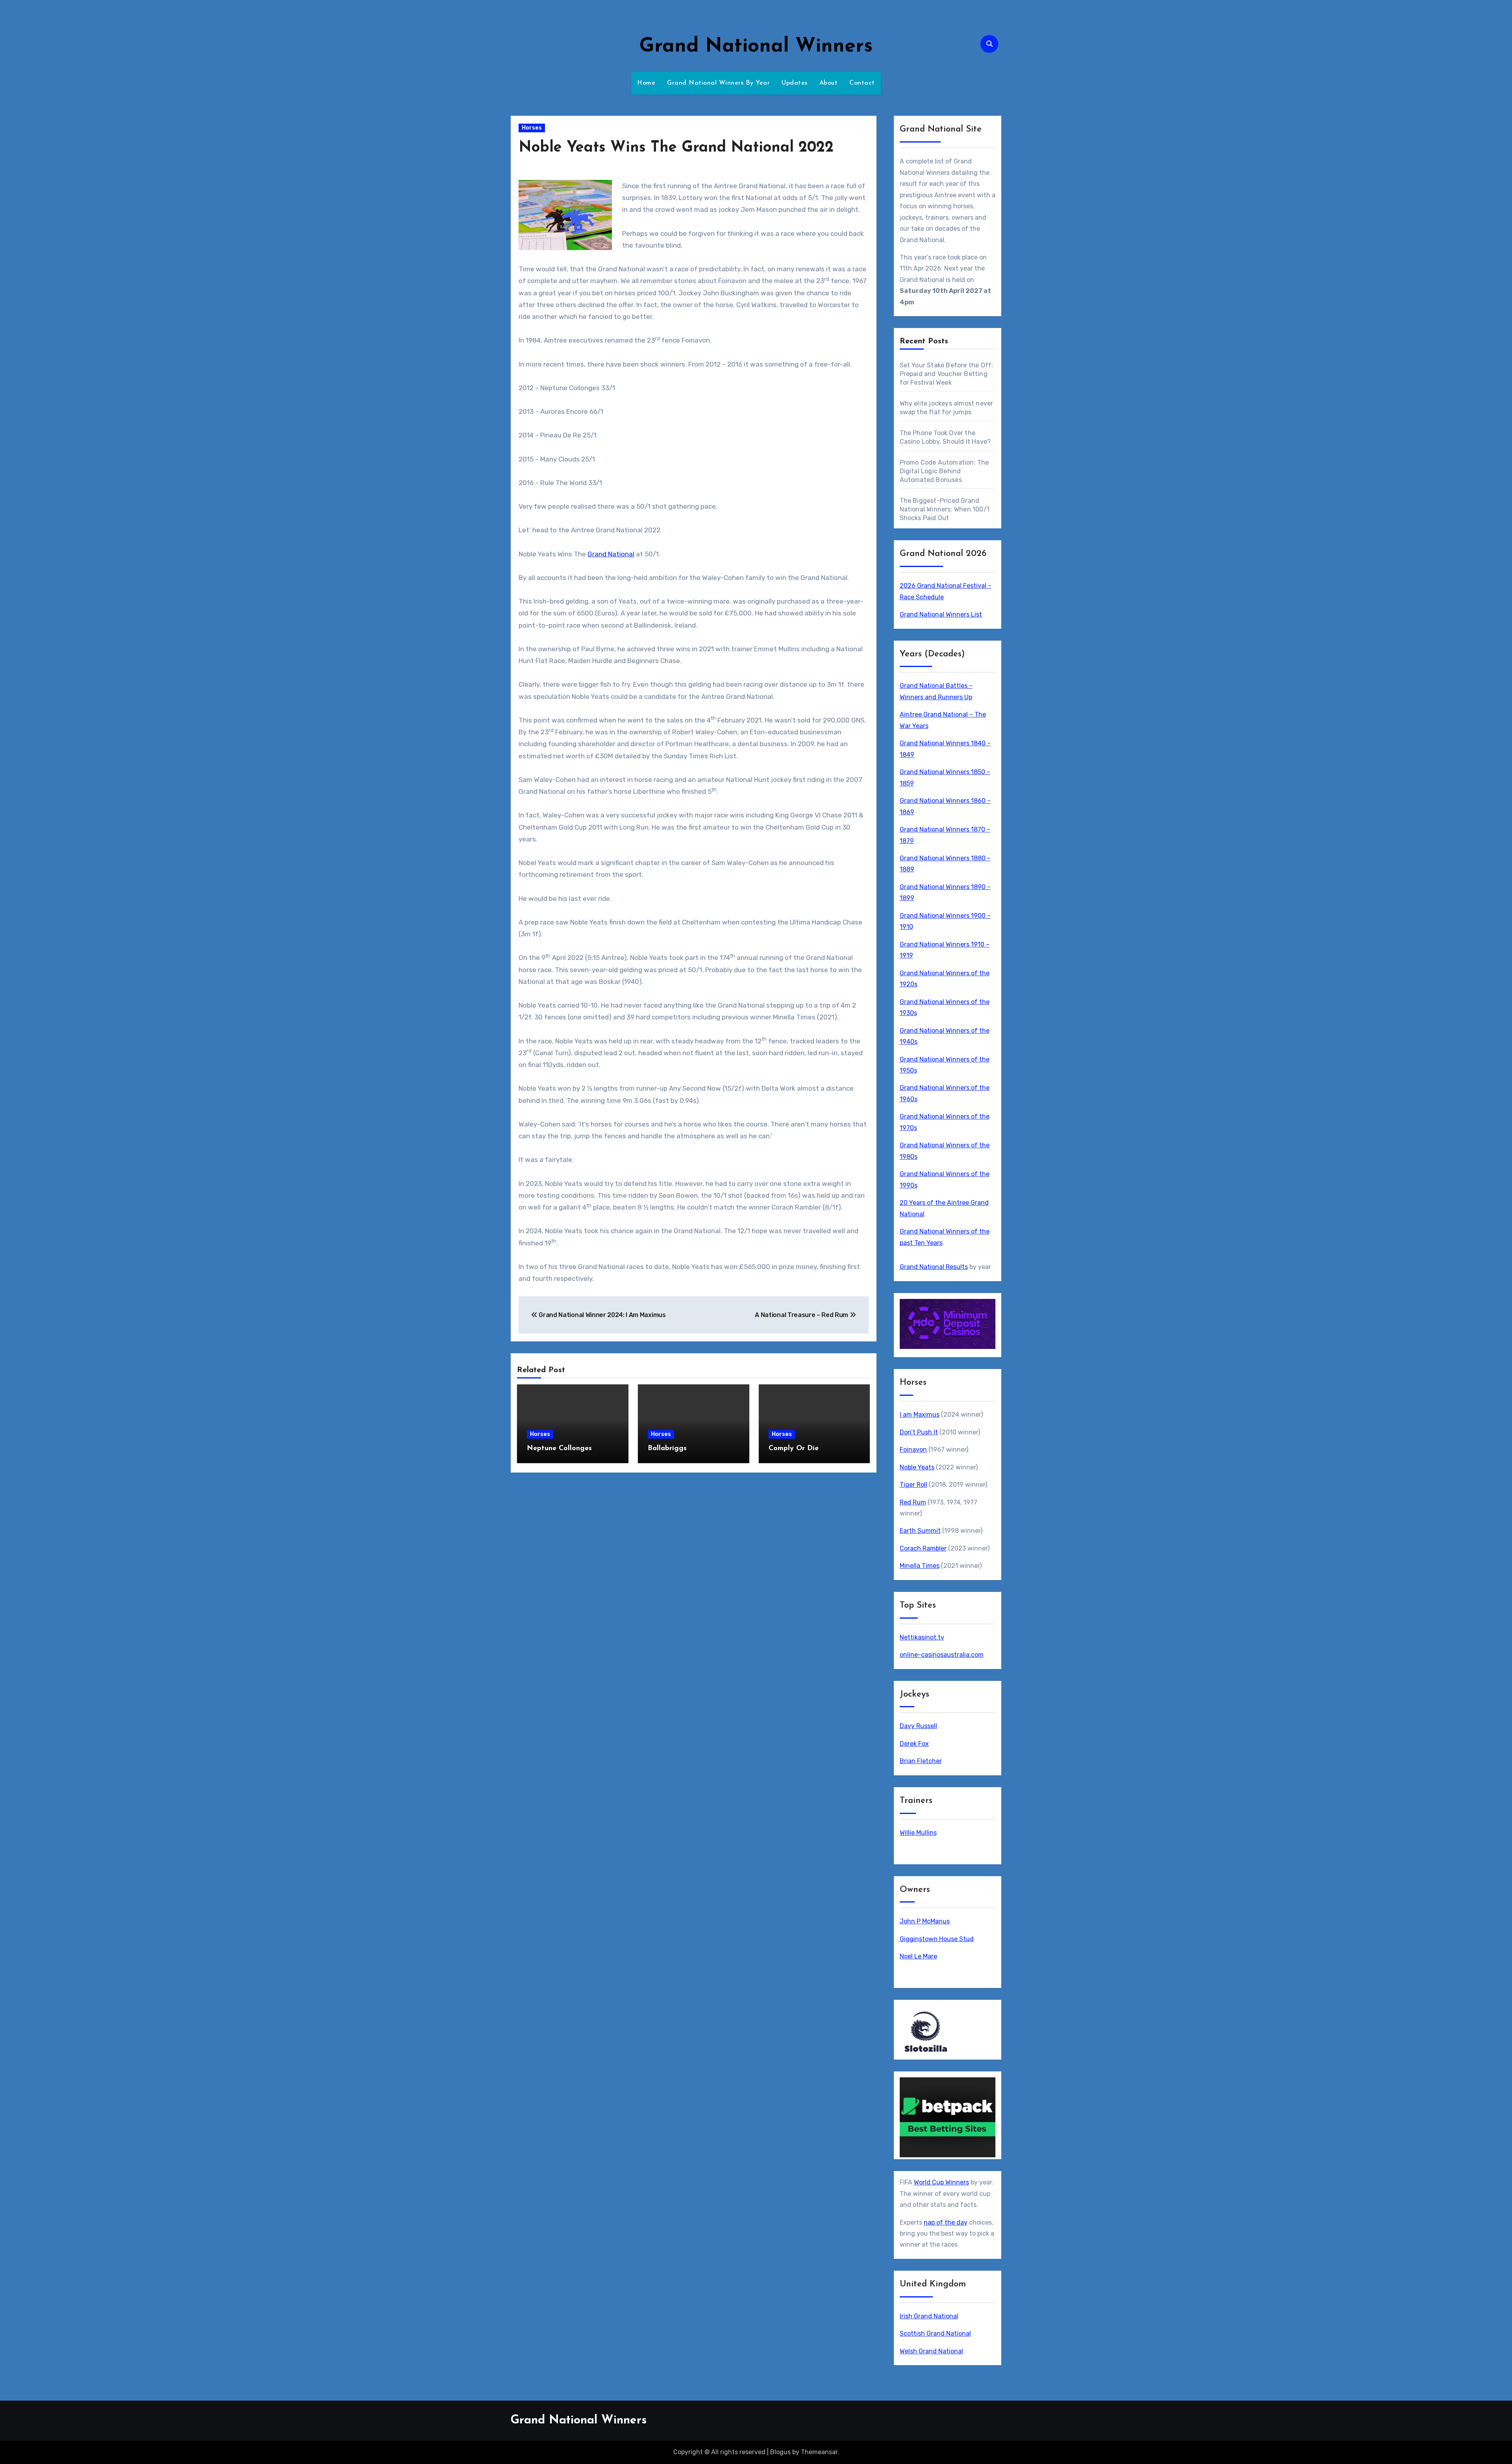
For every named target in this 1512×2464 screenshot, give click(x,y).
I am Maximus (920, 1414)
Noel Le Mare (918, 1956)
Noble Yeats (917, 1467)
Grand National (611, 554)
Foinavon (913, 1450)
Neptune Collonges (559, 1449)
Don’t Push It (919, 1432)
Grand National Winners (756, 47)
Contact (862, 83)
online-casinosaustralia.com (942, 1655)
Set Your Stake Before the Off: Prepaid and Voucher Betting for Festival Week (947, 374)
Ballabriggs (667, 1449)
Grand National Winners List (941, 614)
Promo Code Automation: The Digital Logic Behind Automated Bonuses (944, 471)
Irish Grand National (929, 2316)
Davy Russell (918, 1726)
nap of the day (946, 2222)
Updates (795, 83)
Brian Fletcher (921, 1761)
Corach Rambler (923, 1548)
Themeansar (819, 2452)
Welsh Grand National (931, 2351)
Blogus (780, 2452)
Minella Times (920, 1566)
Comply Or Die (794, 1449)
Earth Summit (920, 1531)
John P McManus (925, 1921)
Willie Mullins (918, 1833)
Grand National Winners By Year (718, 83)
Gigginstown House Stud (937, 1939)
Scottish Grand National (935, 2333)
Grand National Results (934, 1267)
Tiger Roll (913, 1485)
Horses (532, 128)
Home (646, 83)
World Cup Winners (941, 2182)
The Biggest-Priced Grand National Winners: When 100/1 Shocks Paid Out (945, 509)
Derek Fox (914, 1744)
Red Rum (913, 1502)
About (829, 83)
